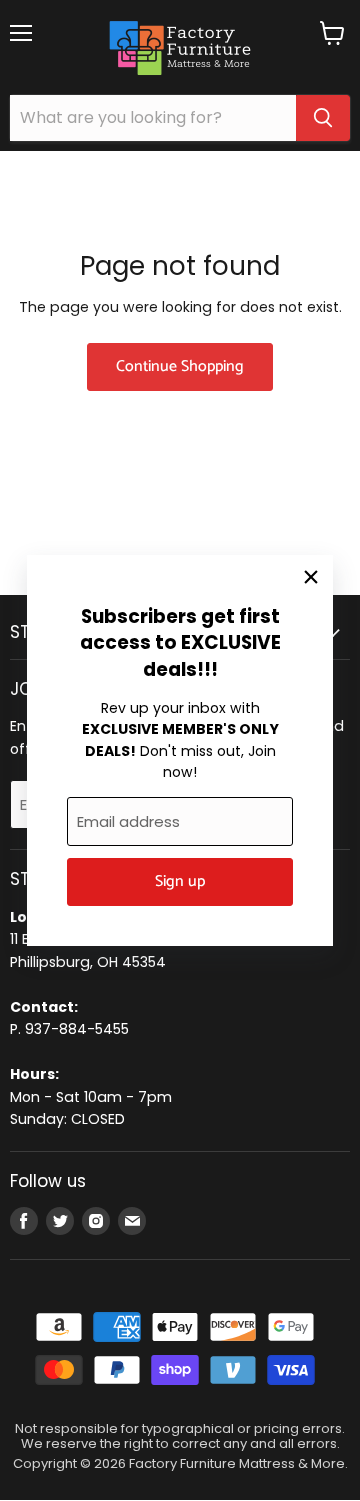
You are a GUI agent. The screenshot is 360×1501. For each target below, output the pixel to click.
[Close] (311, 577)
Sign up (180, 882)
